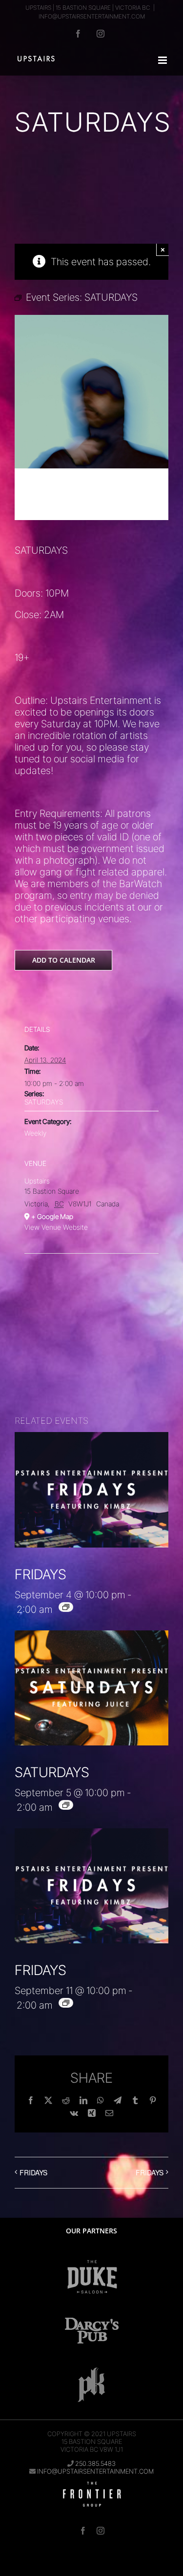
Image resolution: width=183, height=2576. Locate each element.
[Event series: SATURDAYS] (66, 1805)
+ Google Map (52, 1216)
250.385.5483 (95, 2463)
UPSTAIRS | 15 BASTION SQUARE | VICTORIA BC (88, 8)
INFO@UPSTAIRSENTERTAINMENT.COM (92, 16)
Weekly (35, 1133)
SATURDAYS (44, 1102)
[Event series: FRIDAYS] (66, 1607)
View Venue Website (56, 1227)
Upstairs (37, 1181)
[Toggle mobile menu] (163, 60)
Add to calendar (64, 960)
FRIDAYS (41, 1574)
